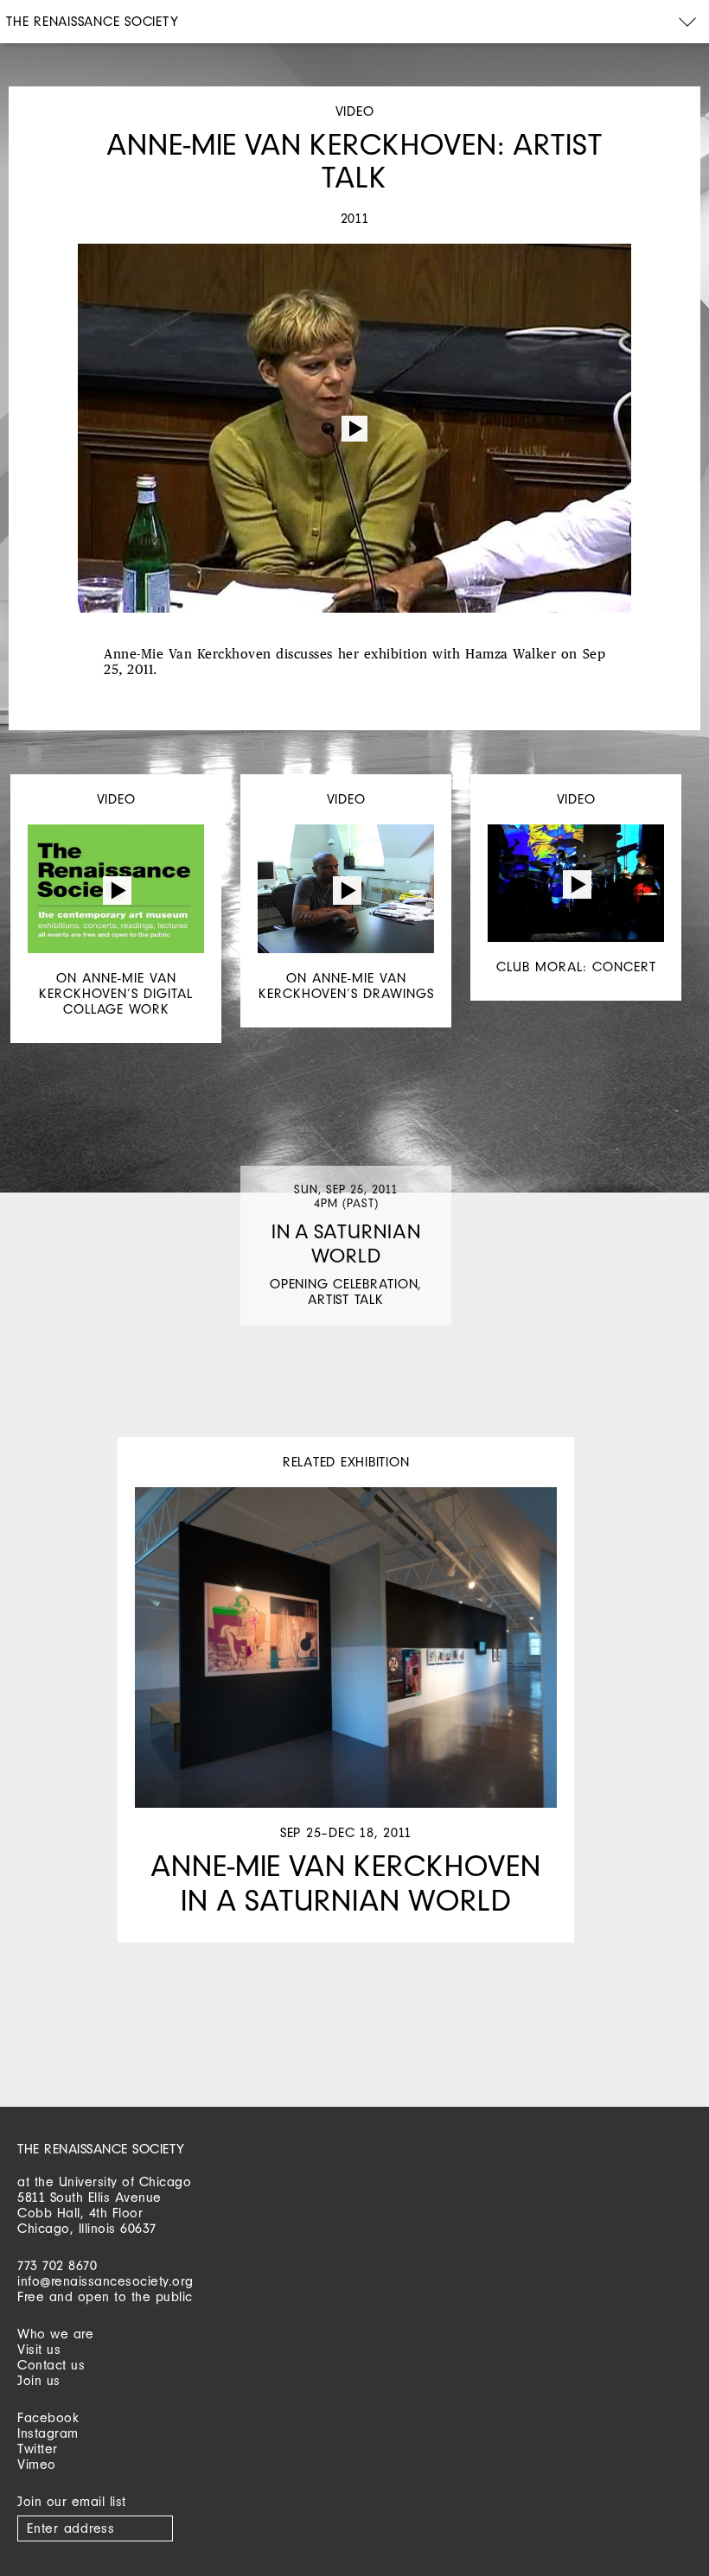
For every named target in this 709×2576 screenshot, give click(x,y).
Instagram (48, 2433)
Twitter (38, 2449)
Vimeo (37, 2464)
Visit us (39, 2349)
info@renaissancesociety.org (105, 2281)
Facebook (48, 2417)
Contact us (51, 2365)
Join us (39, 2380)
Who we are (55, 2334)
